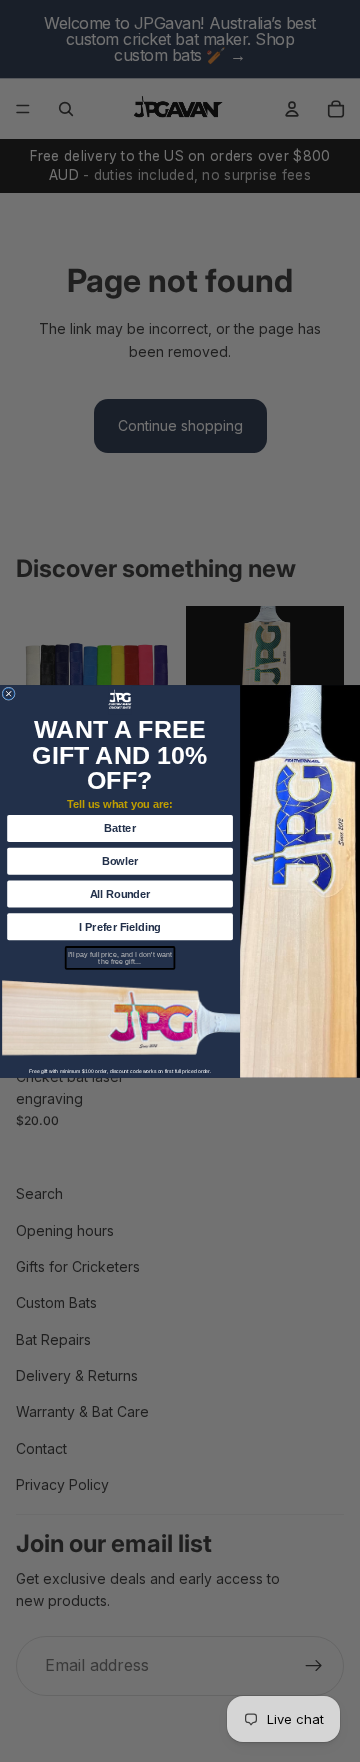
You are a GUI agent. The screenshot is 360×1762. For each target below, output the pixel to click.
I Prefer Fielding (119, 926)
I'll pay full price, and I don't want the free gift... (120, 957)
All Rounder (120, 893)
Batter (120, 828)
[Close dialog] (9, 694)
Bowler (120, 861)
